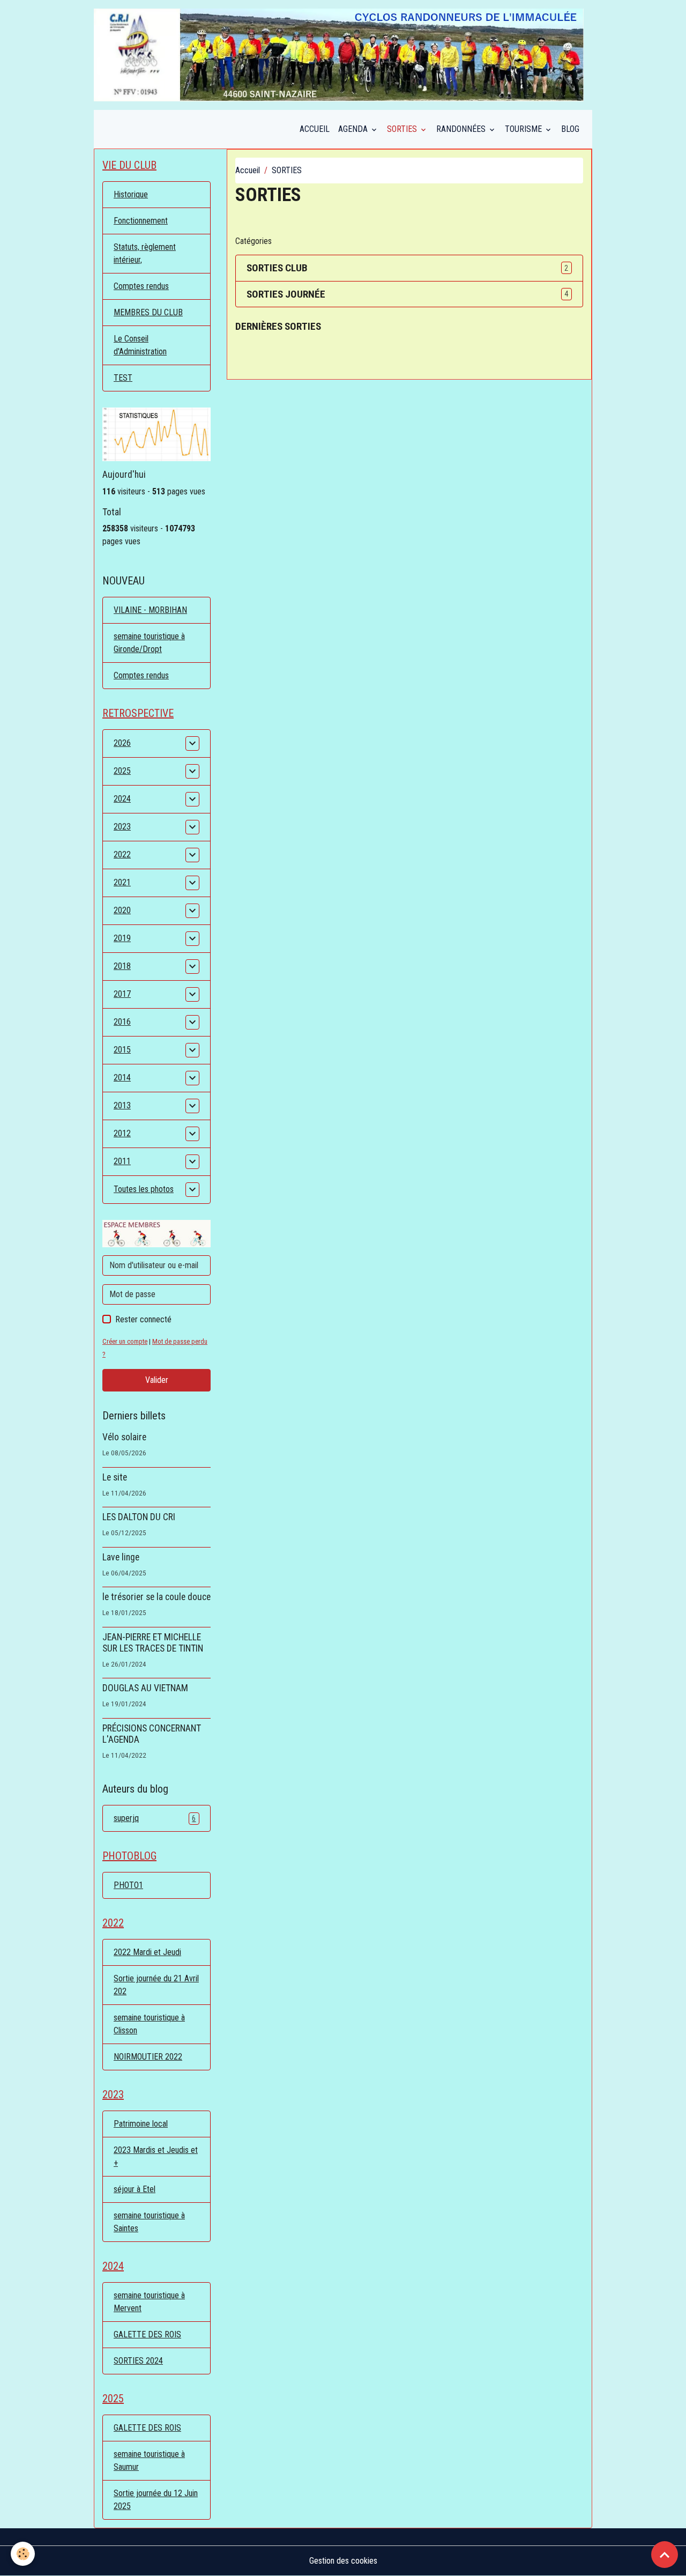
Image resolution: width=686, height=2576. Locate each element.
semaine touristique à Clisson (149, 2024)
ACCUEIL (315, 129)
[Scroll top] (665, 2555)
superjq (155, 1818)
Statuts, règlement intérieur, (145, 253)
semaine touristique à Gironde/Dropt (149, 643)
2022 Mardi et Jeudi (147, 1952)
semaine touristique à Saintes (149, 2222)
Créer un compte (125, 1341)
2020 (122, 910)
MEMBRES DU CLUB (148, 312)
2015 (122, 1050)
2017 (122, 994)
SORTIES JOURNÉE (286, 294)
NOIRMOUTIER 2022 (148, 2057)
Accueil (248, 170)
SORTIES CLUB (277, 268)
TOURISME (524, 129)
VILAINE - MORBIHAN (150, 610)
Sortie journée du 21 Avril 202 (156, 1985)
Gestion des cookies (343, 2561)
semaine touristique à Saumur (149, 2460)
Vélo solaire (124, 1437)
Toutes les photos (144, 1189)
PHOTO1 (128, 1885)
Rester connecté (143, 1319)
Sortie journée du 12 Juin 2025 (156, 2500)
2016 (122, 1022)
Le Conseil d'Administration (140, 345)
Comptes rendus (141, 286)
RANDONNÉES (462, 129)
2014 (122, 1078)
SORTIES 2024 (138, 2361)
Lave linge (121, 1557)
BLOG (570, 129)
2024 (122, 799)
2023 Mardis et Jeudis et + (156, 2156)
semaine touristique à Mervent (149, 2302)
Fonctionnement (141, 221)
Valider (157, 1380)
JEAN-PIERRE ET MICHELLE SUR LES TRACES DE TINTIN (153, 1643)
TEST (123, 378)
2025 (122, 771)
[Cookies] (23, 2554)
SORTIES (403, 129)
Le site (115, 1477)
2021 (122, 882)
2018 (122, 966)
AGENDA (354, 129)
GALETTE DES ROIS (147, 2334)
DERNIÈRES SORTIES (278, 326)
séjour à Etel (135, 2189)
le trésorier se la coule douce (156, 1597)
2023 (122, 827)
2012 (122, 1133)
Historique (131, 194)
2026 (122, 743)
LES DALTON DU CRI (139, 1517)
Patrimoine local (141, 2124)
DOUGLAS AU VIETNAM (145, 1688)
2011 (122, 1161)
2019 (122, 938)
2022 (122, 854)
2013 (122, 1105)
